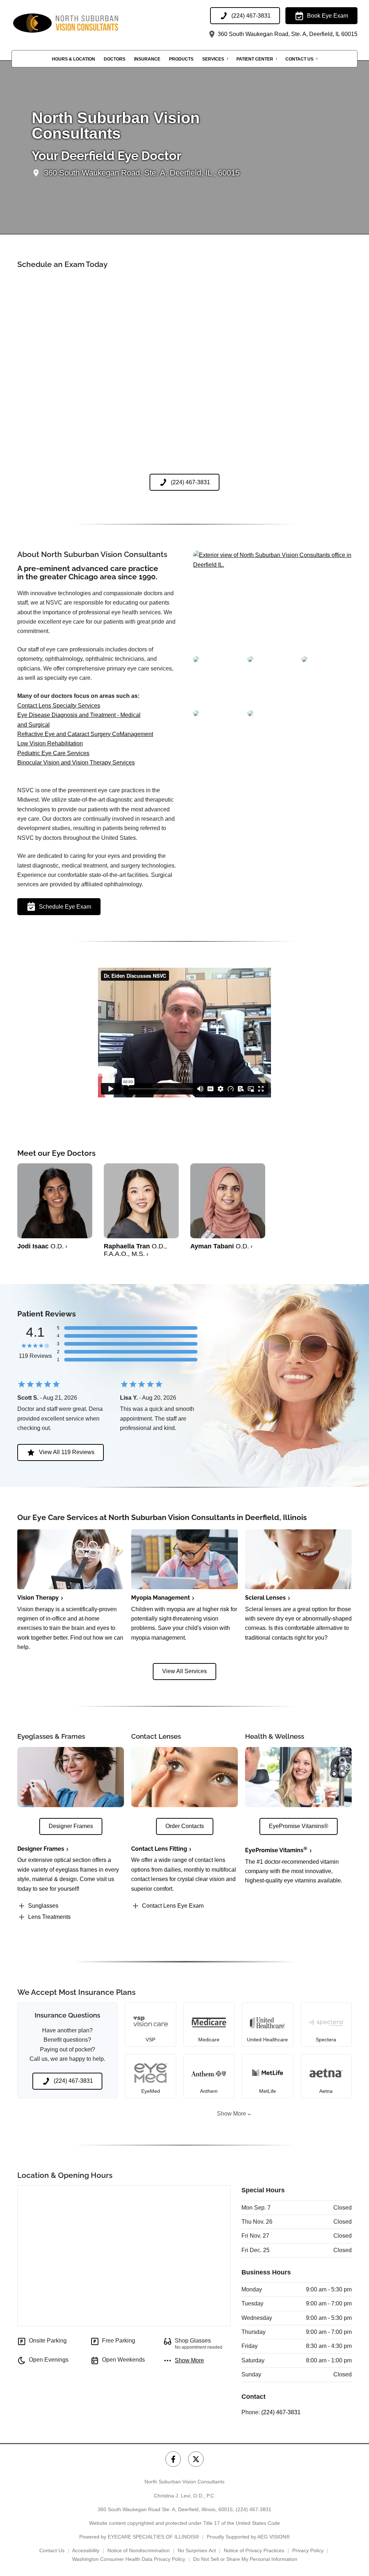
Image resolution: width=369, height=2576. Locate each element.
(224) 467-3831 (281, 2412)
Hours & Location (74, 59)
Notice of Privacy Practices (254, 2550)
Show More (232, 2114)
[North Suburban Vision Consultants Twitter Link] (196, 2459)
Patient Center (255, 59)
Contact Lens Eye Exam (173, 1906)
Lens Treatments (49, 1917)
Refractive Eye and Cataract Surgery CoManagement (85, 734)
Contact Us (299, 59)
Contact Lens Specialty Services (59, 706)
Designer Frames (41, 1849)
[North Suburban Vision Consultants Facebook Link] (173, 2459)
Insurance (147, 59)
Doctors (115, 59)
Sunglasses (43, 1906)
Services (213, 59)
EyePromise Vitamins (276, 1850)
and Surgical (34, 725)
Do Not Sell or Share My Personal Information (245, 2559)
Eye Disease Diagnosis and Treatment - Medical (79, 715)
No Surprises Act (197, 2550)
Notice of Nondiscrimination (139, 2550)
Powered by (139, 2537)
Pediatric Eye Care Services (53, 753)
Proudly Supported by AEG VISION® (248, 2537)
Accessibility (86, 2550)
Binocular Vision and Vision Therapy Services (76, 763)
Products (181, 59)
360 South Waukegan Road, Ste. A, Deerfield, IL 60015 (287, 34)
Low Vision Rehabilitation (50, 743)
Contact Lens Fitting (159, 1849)
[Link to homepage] (84, 23)
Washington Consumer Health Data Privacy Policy (129, 2559)
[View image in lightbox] (272, 565)
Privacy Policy (308, 2550)
